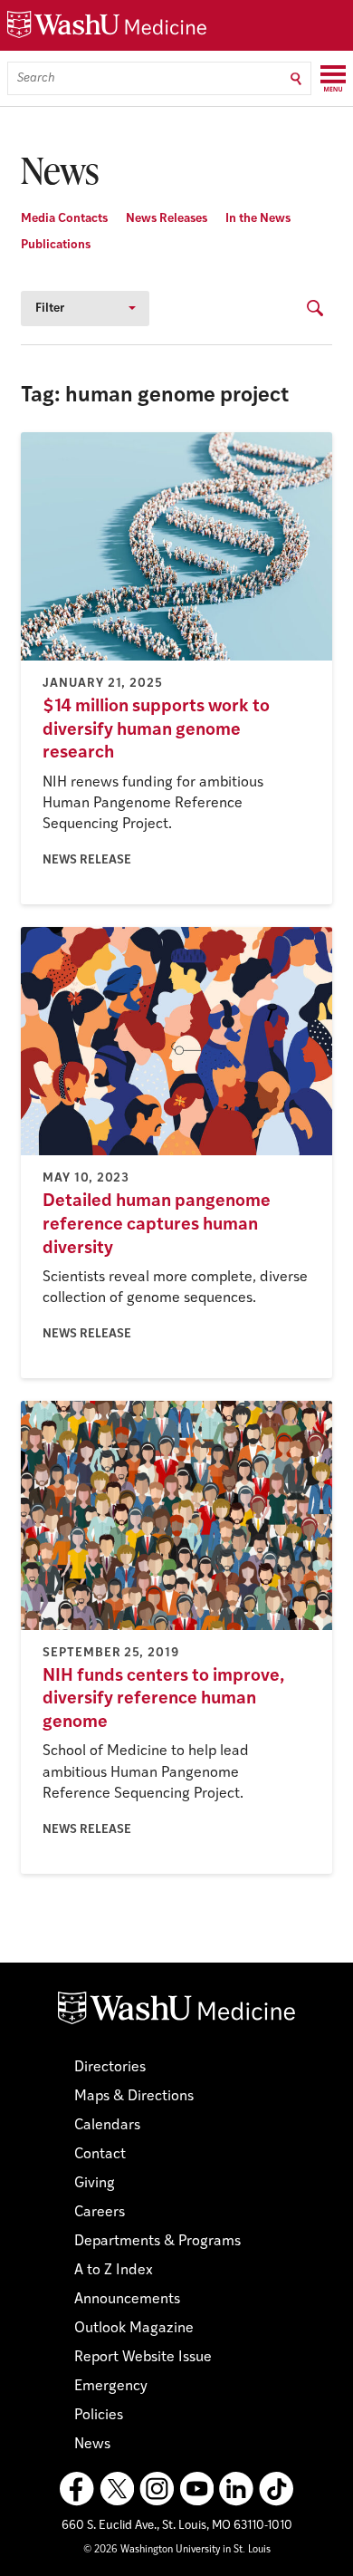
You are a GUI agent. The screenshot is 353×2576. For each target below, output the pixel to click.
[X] (117, 2489)
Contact (100, 2155)
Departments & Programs (157, 2242)
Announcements (127, 2300)
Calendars (107, 2126)
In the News (258, 219)
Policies (99, 2416)
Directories (110, 2068)
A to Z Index (114, 2271)
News (92, 2445)
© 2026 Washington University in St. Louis (177, 2550)
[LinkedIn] (236, 2489)
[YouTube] (196, 2489)
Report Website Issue (143, 2358)
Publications (56, 245)
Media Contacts (64, 219)
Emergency (111, 2387)
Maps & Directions (134, 2097)
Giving (95, 2184)
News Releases (167, 219)
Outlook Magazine (134, 2329)
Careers (100, 2213)
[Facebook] (77, 2489)
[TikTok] (276, 2489)
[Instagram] (157, 2489)
